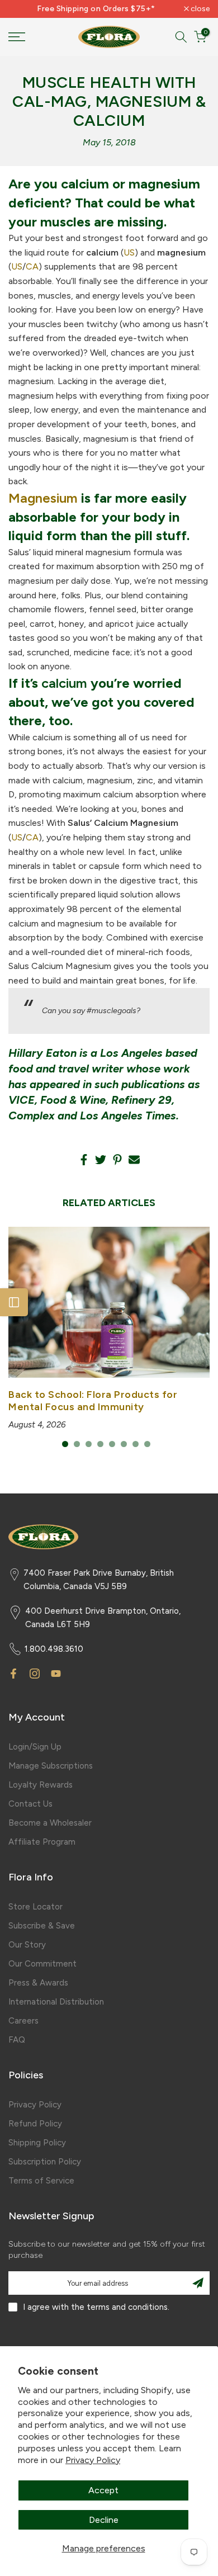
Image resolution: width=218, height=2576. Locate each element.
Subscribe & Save (42, 1926)
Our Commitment (42, 1964)
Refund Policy (35, 2124)
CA (32, 266)
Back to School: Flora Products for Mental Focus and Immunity (93, 1401)
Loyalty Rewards (41, 1785)
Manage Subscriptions (51, 1766)
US (129, 252)
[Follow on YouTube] (56, 1674)
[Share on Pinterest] (117, 1160)
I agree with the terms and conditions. (96, 2307)
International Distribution (56, 2002)
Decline (104, 2520)
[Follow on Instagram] (35, 1674)
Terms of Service (41, 2181)
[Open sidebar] (14, 1302)
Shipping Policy (37, 2143)
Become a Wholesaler (50, 1823)
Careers (23, 2021)
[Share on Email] (134, 1160)
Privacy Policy (93, 2460)
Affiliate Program (42, 1842)
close (199, 9)
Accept (103, 2490)
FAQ (17, 2040)
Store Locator (35, 1907)
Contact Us (30, 1804)
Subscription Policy (45, 2162)
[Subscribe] (198, 2283)
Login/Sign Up (35, 1747)
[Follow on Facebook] (13, 1674)
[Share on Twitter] (101, 1160)
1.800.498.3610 (54, 1649)
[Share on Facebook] (84, 1160)
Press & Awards (38, 1983)
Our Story (27, 1945)
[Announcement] (96, 9)
